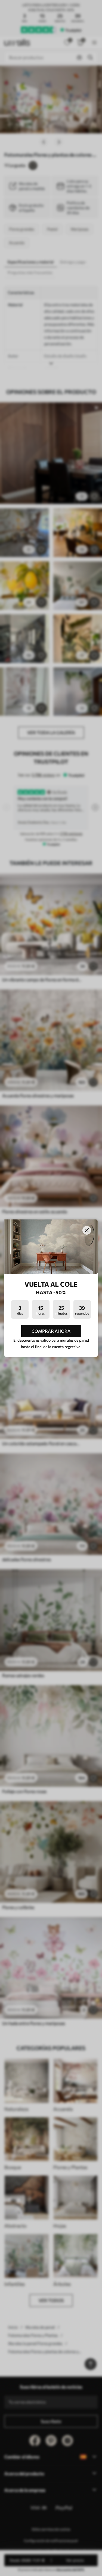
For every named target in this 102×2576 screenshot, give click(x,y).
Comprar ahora (51, 1331)
